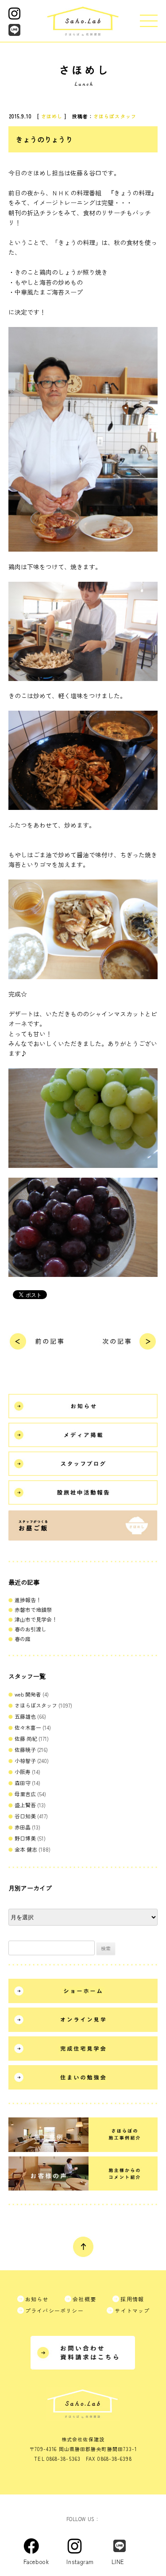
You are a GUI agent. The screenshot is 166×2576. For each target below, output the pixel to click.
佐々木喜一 (28, 1727)
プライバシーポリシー (54, 2310)
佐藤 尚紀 (26, 1738)
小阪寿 (23, 1772)
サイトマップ (132, 2310)
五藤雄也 (25, 1716)
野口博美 (25, 1838)
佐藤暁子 (25, 1749)
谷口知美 (25, 1816)
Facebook (45, 2546)
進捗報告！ (28, 1600)
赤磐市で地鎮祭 (33, 1609)
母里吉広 (25, 1794)
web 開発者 (28, 1694)
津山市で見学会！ (36, 1619)
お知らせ (37, 2299)
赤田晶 (23, 1827)
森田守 (23, 1783)
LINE (127, 2546)
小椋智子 (25, 1761)
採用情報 (132, 2299)
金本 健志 (26, 1849)
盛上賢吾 (25, 1805)
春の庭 (23, 1639)
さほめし (52, 116)
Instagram (89, 2546)
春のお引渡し (31, 1629)
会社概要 (84, 2299)
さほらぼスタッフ (115, 116)
